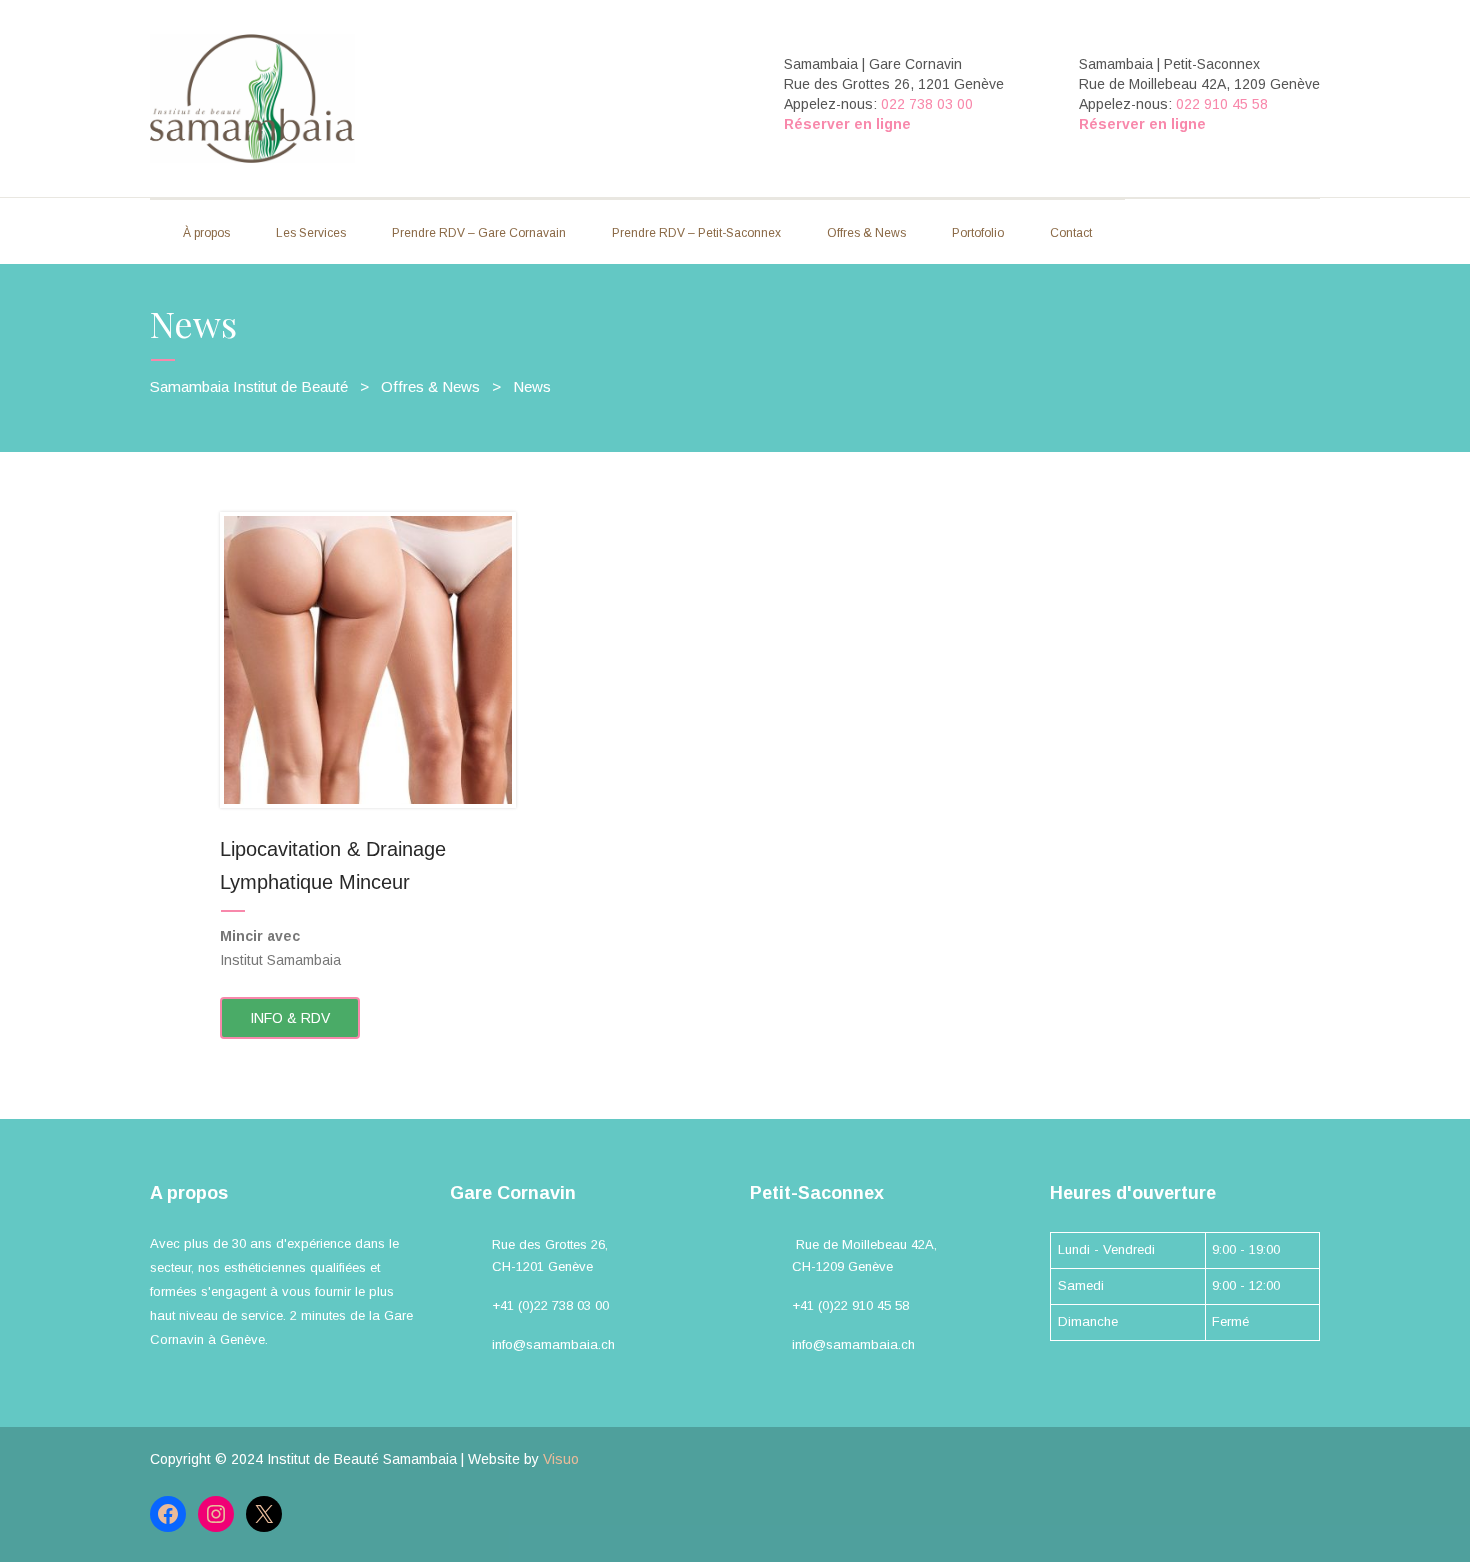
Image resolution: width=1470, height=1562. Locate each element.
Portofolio (978, 233)
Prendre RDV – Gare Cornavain (479, 233)
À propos (206, 233)
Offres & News (866, 233)
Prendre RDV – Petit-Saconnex (696, 233)
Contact (1071, 233)
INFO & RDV (290, 1018)
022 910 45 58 (1222, 104)
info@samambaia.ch (553, 1344)
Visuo (561, 1459)
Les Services (311, 233)
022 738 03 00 (927, 104)
